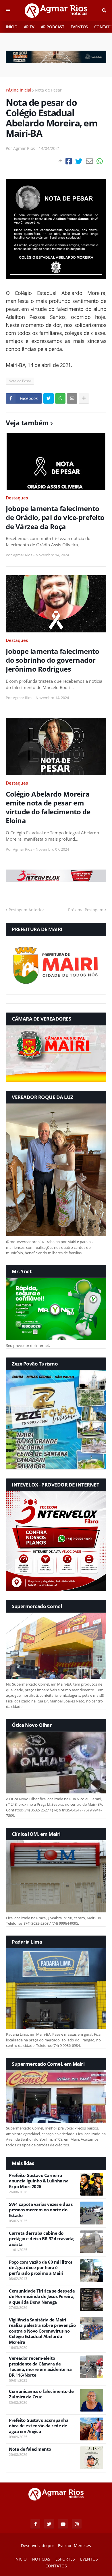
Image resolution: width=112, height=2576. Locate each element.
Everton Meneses (75, 2546)
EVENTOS (79, 27)
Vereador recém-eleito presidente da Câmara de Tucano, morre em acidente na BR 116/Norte (40, 2367)
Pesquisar (104, 11)
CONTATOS (56, 2566)
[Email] (89, 161)
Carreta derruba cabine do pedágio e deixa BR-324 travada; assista (42, 2239)
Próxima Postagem (86, 910)
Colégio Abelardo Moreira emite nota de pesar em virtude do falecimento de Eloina (48, 807)
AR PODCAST (53, 27)
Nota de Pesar (48, 90)
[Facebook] (69, 161)
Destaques (17, 498)
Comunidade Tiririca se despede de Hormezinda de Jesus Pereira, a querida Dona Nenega (42, 2297)
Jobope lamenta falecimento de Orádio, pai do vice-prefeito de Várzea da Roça (55, 517)
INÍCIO (12, 27)
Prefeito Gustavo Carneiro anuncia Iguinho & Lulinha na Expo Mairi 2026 (39, 2181)
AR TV (29, 27)
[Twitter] (79, 161)
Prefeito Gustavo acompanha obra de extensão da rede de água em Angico (39, 2426)
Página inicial (19, 90)
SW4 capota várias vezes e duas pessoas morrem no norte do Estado (41, 2210)
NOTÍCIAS (41, 2559)
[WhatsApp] (100, 161)
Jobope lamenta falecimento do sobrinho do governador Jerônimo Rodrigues (52, 660)
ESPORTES (65, 2559)
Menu (8, 11)
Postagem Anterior (26, 910)
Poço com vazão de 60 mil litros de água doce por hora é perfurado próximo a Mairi (41, 2268)
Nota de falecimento (30, 2449)
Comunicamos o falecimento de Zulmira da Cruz (41, 2394)
